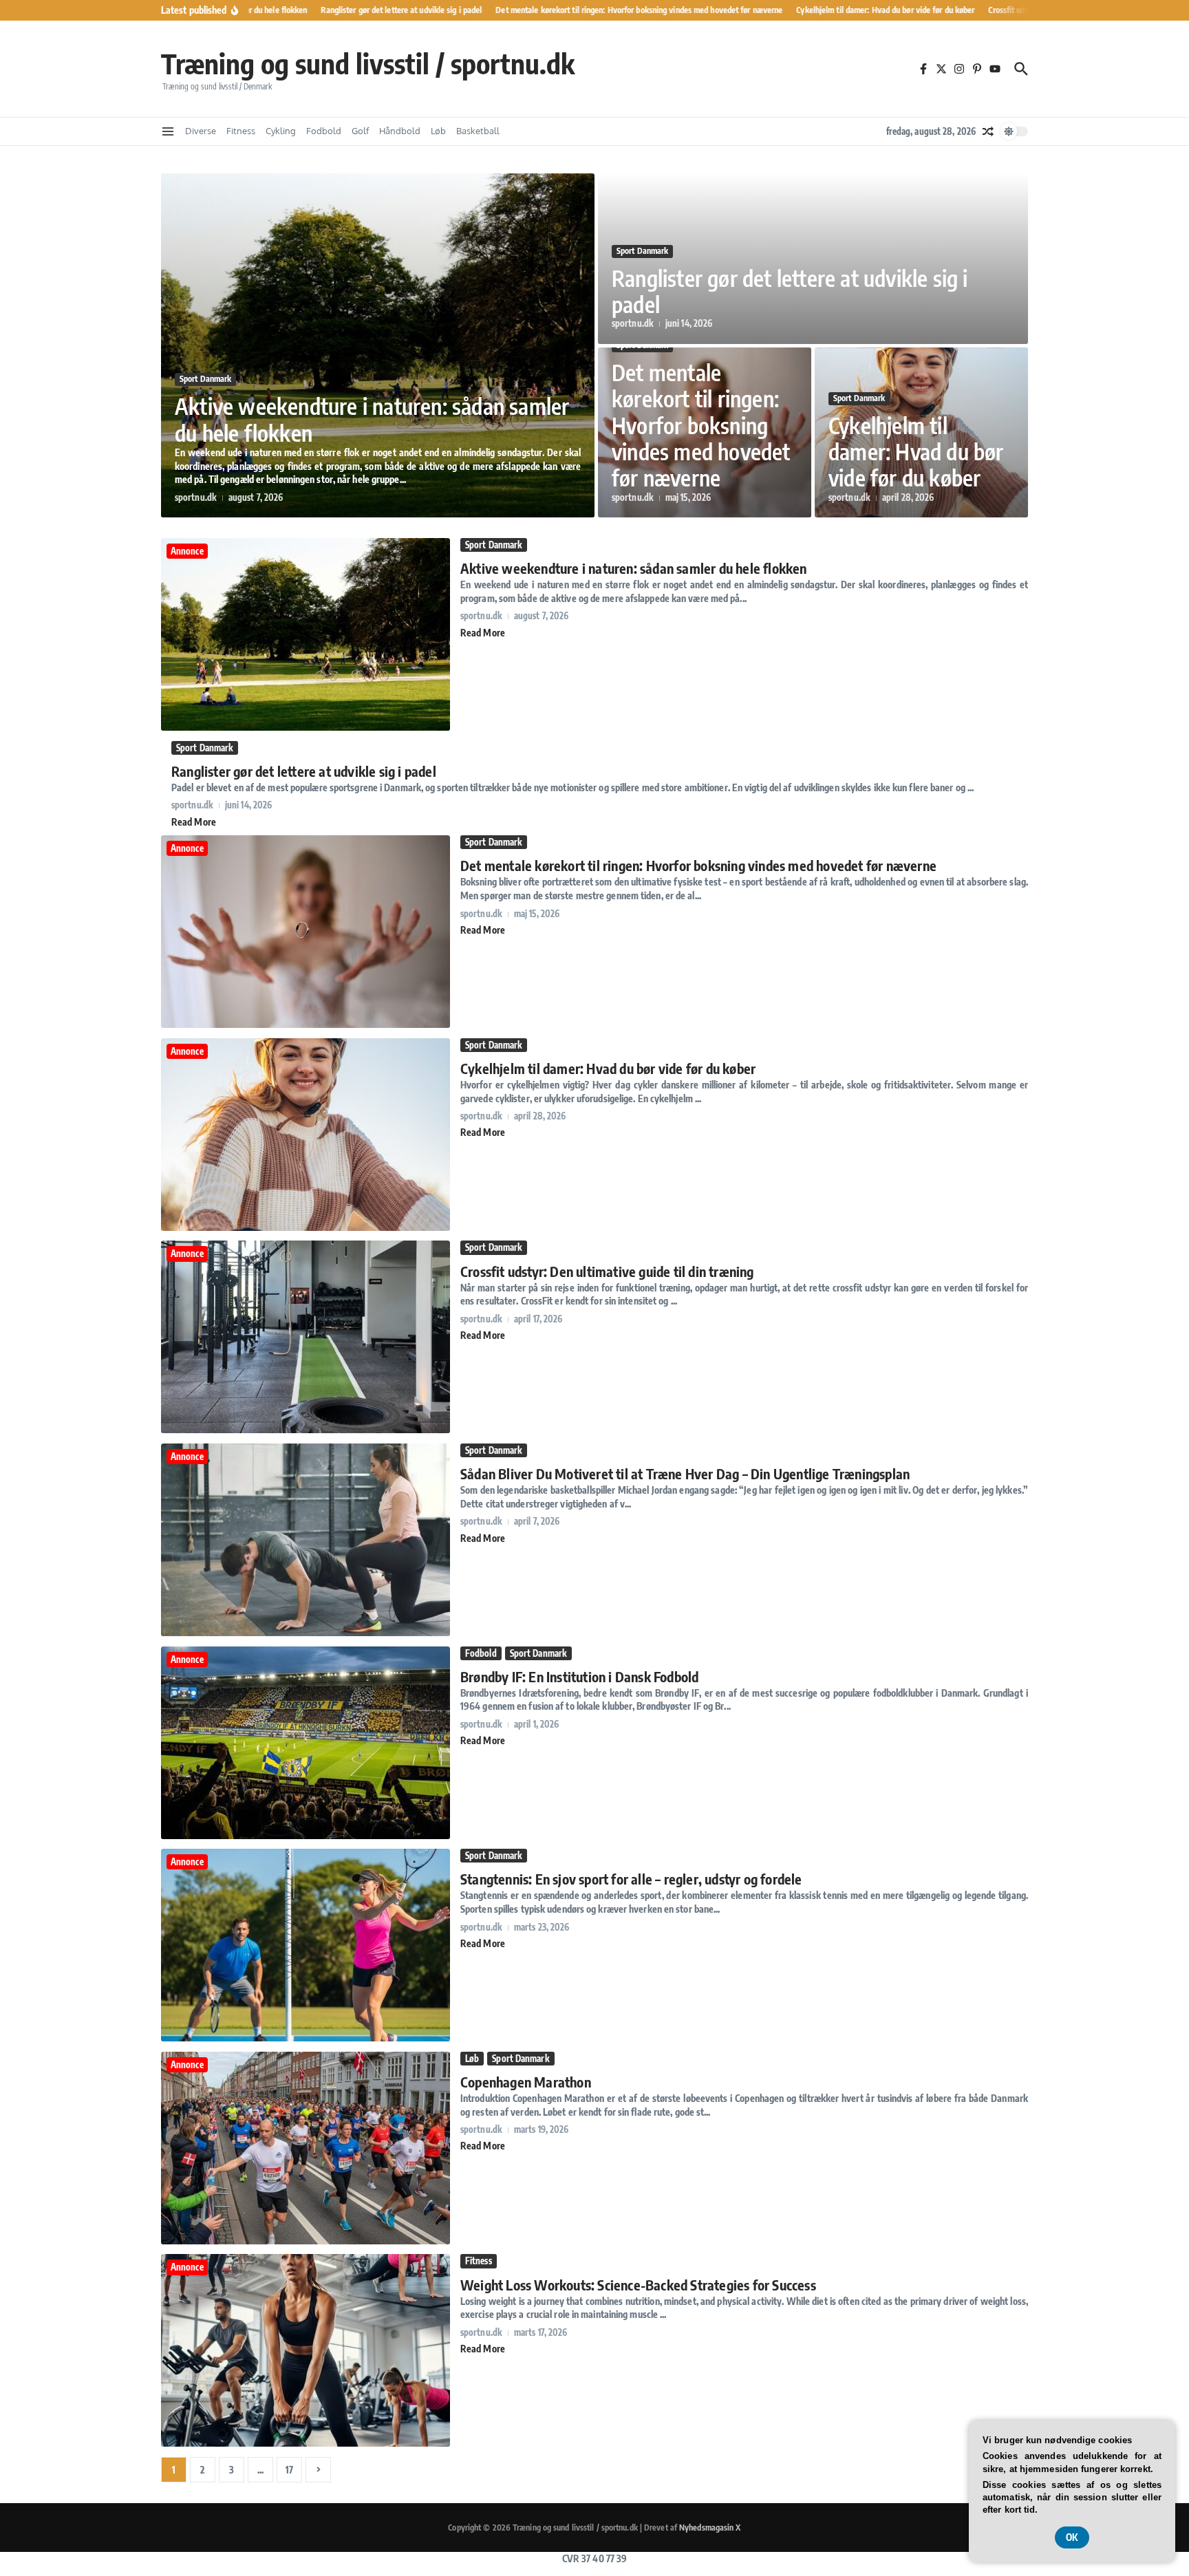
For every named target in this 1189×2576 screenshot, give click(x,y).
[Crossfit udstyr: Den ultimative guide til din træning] (306, 1429)
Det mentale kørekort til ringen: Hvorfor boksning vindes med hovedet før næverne (701, 425)
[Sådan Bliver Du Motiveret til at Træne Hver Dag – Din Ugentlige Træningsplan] (306, 1632)
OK (1072, 2537)
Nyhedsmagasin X (710, 2527)
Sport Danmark (205, 379)
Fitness (241, 131)
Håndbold (400, 131)
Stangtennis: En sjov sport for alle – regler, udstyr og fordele (631, 1879)
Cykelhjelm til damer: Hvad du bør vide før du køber (916, 452)
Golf (360, 131)
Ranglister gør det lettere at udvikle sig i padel (790, 291)
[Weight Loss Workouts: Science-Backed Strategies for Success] (306, 2443)
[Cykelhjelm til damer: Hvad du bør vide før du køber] (306, 1227)
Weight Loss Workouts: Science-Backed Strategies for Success (638, 2285)
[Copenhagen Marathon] (306, 2241)
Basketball (478, 131)
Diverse (201, 131)
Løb (438, 131)
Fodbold (324, 131)
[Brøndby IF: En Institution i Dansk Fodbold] (306, 1835)
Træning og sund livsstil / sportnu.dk (368, 63)
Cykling (281, 131)
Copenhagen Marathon (526, 2082)
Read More (483, 633)
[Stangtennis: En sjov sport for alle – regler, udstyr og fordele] (306, 2038)
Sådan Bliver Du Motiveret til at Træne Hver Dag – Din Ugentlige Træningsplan (685, 1473)
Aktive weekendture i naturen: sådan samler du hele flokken (372, 419)
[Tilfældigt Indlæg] (988, 131)
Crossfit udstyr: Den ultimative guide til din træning (607, 1271)
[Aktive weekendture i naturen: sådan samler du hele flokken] (306, 727)
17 (289, 2470)
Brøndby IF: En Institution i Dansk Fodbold (579, 1676)
